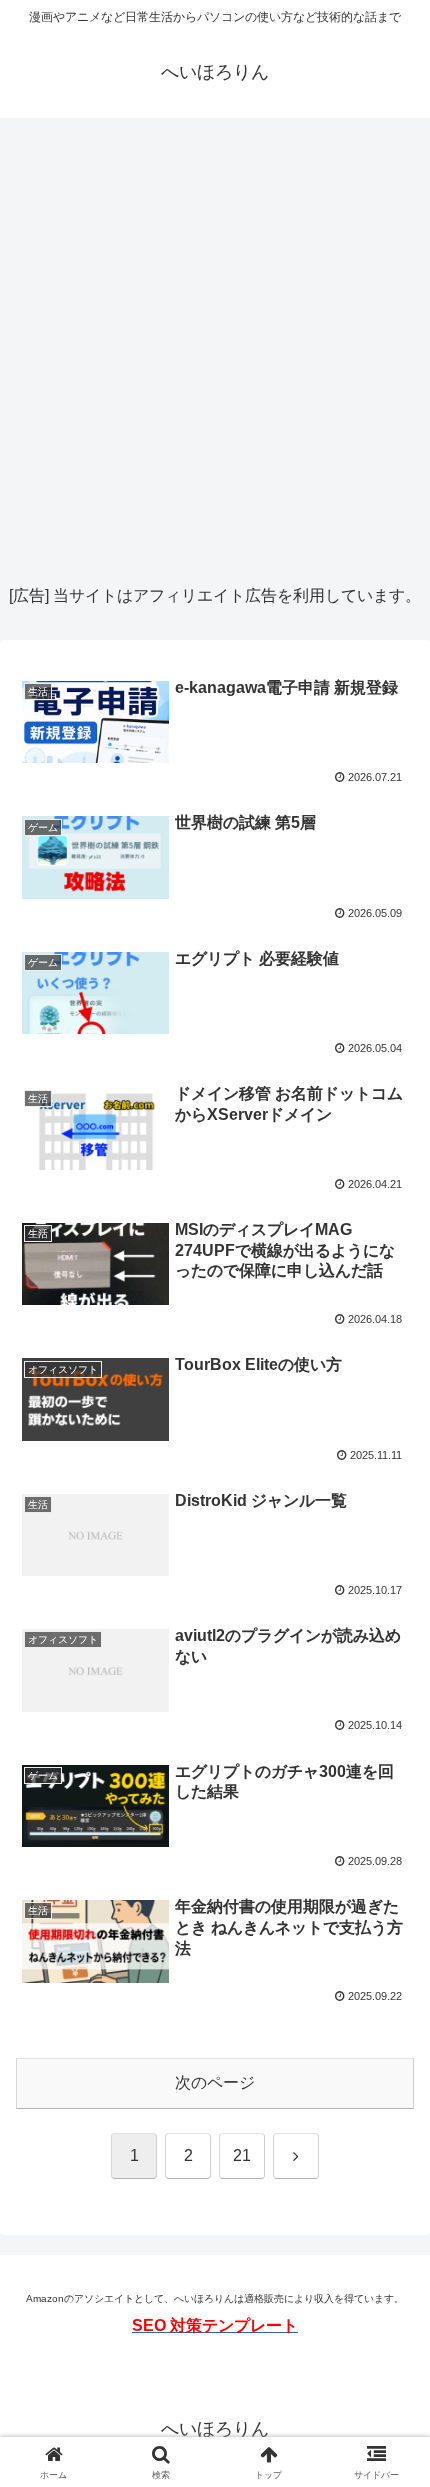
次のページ (215, 2082)
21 (242, 2155)
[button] (388, 2381)
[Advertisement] (215, 351)
